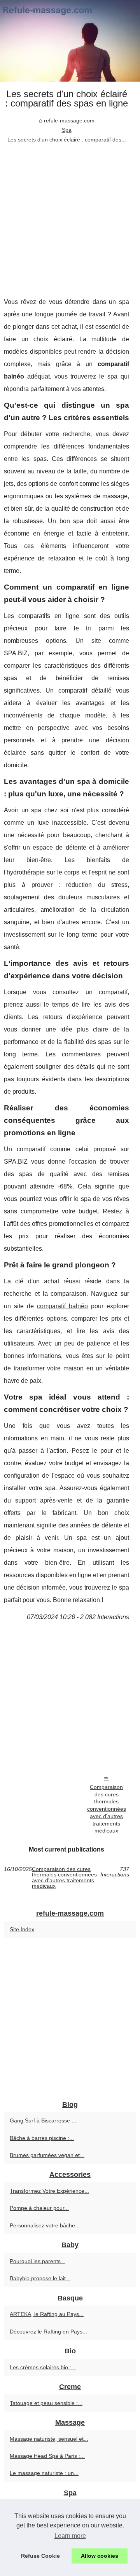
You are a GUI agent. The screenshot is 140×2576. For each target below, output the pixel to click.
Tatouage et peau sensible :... (46, 2403)
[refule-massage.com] (70, 41)
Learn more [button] (70, 2536)
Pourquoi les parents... (38, 2261)
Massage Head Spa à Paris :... (47, 2456)
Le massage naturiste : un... (44, 2473)
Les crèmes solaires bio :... (43, 2367)
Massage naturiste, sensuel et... (49, 2439)
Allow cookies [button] (100, 2556)
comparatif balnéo (62, 1306)
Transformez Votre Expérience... (49, 2191)
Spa (67, 130)
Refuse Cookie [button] (40, 2556)
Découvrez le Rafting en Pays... (48, 2332)
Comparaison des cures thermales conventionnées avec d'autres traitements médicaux (107, 1809)
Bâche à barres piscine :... (42, 2138)
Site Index (22, 1929)
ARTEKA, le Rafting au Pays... (47, 2314)
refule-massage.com (69, 120)
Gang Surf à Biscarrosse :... (44, 2120)
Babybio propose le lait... (40, 2278)
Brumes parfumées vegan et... (47, 2155)
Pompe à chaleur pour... (39, 2208)
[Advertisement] (70, 218)
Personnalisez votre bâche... (45, 2225)
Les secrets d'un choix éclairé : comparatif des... (67, 140)
